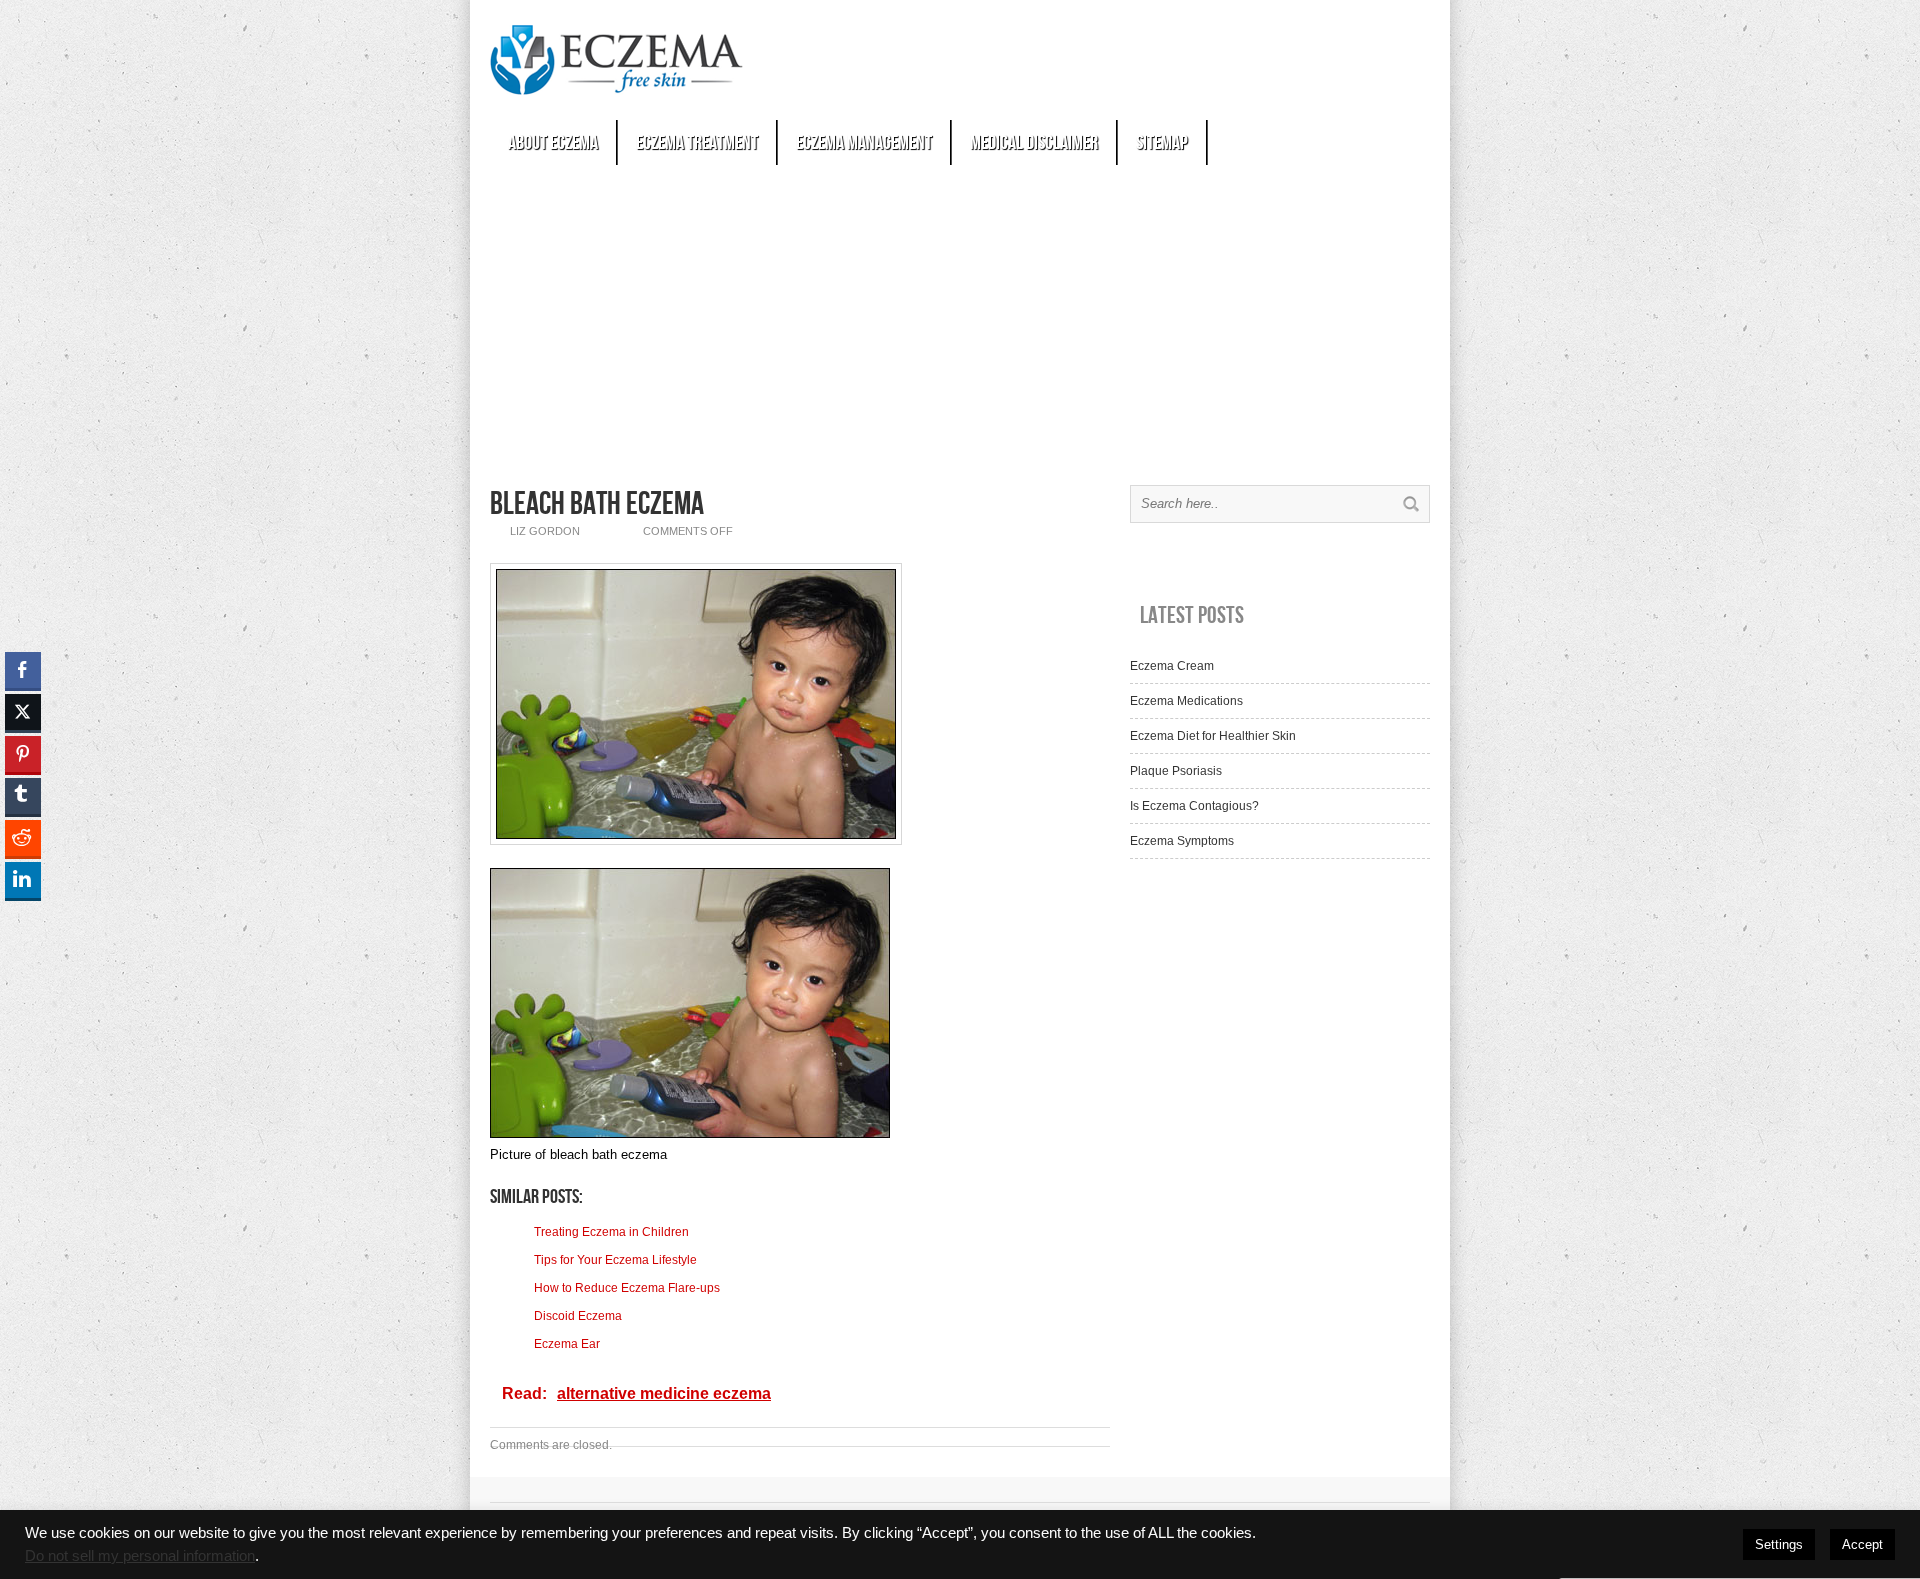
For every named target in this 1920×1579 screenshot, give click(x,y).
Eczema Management (864, 143)
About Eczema (553, 143)
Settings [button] (1779, 1544)
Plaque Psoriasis (1176, 771)
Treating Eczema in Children (611, 1232)
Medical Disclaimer (1034, 143)
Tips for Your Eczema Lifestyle (615, 1260)
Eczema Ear (567, 1344)
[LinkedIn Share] (23, 880)
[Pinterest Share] (23, 754)
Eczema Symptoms (1182, 841)
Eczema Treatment (697, 143)
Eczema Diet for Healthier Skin (1213, 736)
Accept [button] (1862, 1544)
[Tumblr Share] (23, 796)
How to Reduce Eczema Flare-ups (627, 1288)
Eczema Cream (1172, 666)
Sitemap (1162, 143)
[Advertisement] (960, 320)
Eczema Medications (1186, 701)
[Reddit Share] (23, 838)
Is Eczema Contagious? (1194, 806)
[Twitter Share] (23, 712)
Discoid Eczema (578, 1316)
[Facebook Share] (23, 670)
